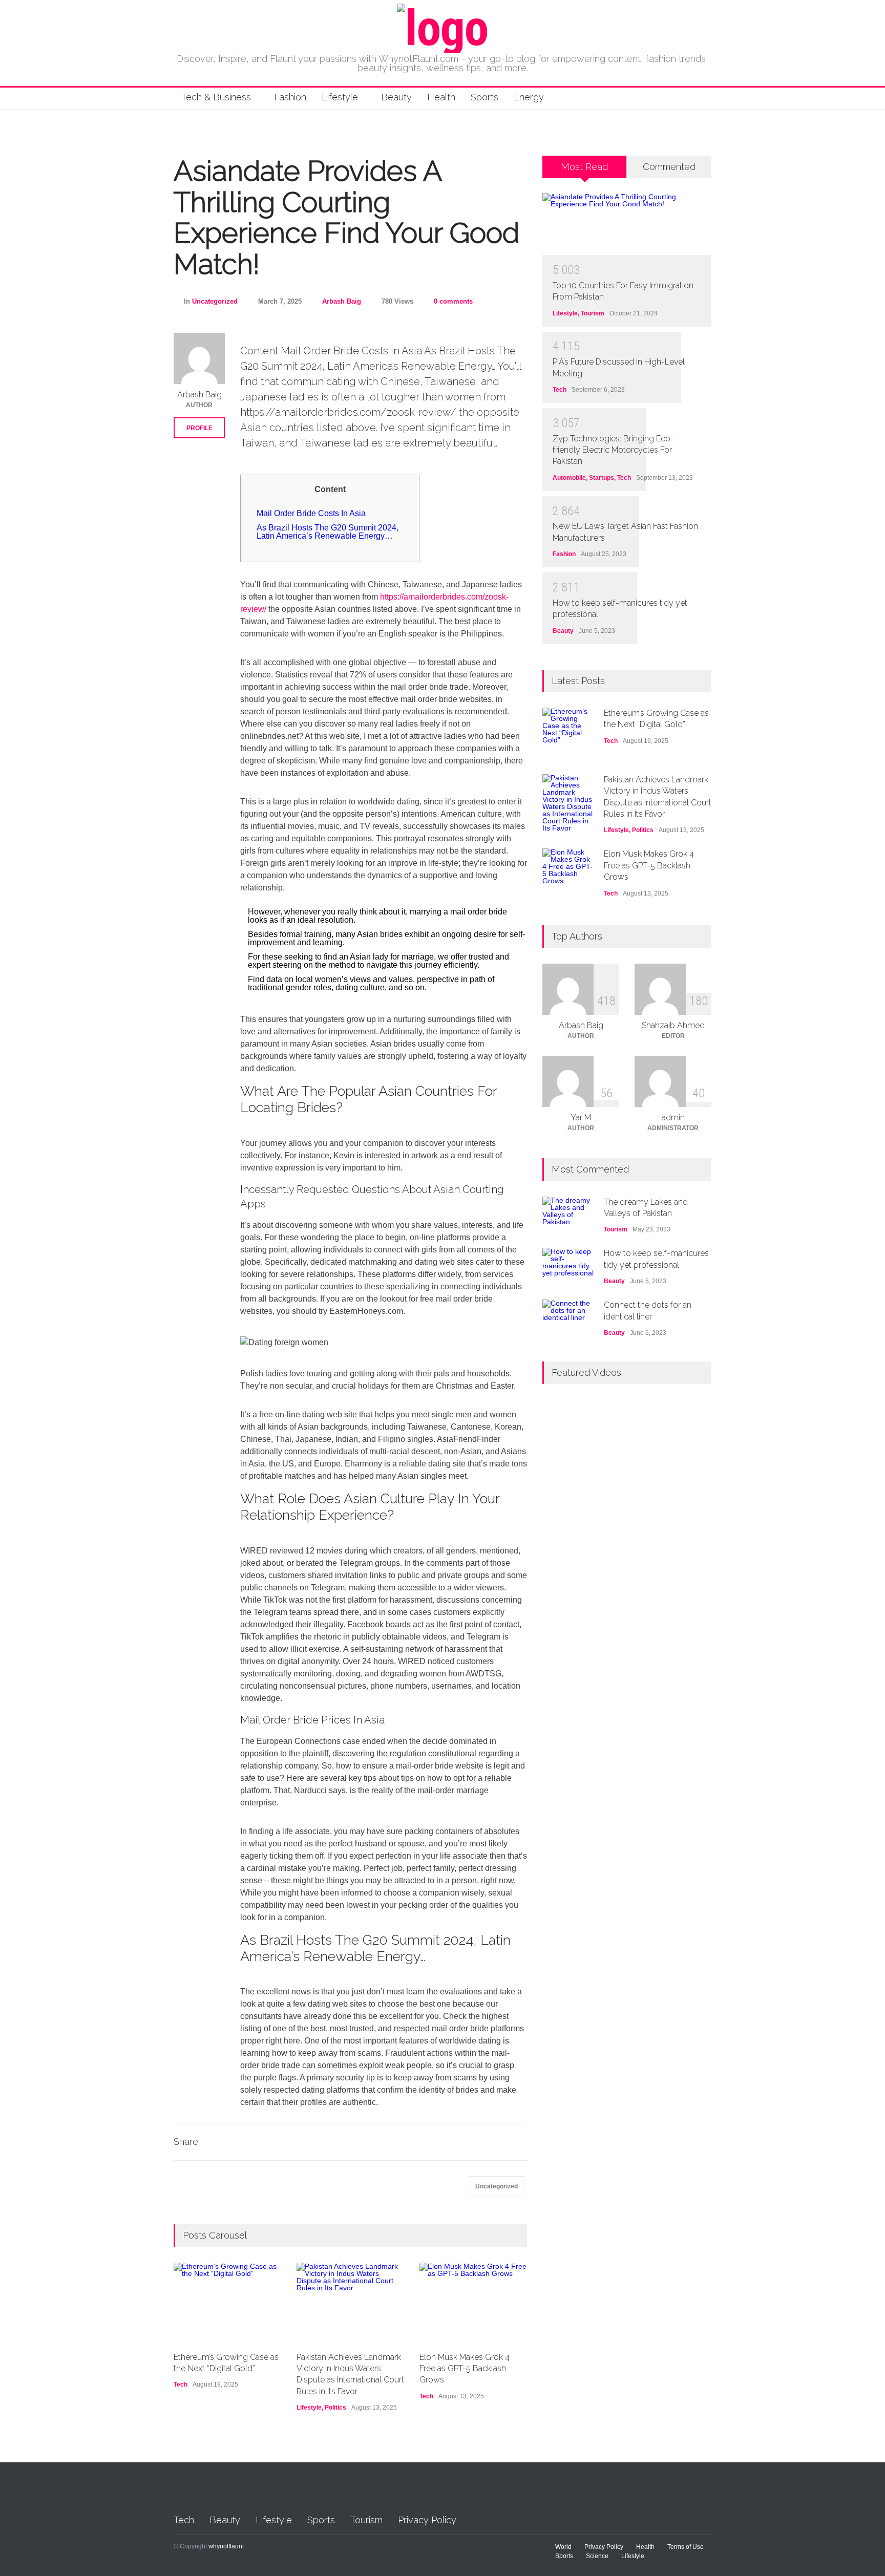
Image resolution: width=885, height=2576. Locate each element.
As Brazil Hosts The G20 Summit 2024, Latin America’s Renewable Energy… (328, 532)
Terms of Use (686, 2547)
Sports (484, 97)
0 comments (453, 301)
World (563, 2547)
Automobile (569, 478)
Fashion (290, 97)
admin (673, 1117)
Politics (335, 2408)
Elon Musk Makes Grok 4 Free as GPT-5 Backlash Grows (465, 2369)
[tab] (585, 171)
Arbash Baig (342, 301)
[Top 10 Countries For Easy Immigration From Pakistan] (627, 224)
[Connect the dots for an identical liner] (568, 1315)
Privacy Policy (427, 2520)
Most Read (584, 167)
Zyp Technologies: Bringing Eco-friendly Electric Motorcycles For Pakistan (613, 450)
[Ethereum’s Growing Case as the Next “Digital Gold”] (227, 2302)
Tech (181, 2385)
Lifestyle (340, 97)
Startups (602, 478)
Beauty (396, 97)
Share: (187, 2142)
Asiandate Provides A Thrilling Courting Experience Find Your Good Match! (346, 217)
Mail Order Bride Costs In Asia (311, 513)
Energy (529, 97)
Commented (669, 167)
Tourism (593, 313)
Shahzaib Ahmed (673, 1025)
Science (597, 2556)
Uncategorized (215, 301)
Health (441, 97)
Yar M (581, 1117)
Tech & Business (216, 97)
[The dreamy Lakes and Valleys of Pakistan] (568, 1212)
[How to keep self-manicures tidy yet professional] (568, 1263)
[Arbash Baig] (199, 358)
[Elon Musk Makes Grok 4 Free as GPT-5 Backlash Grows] (473, 2302)
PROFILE (199, 428)
